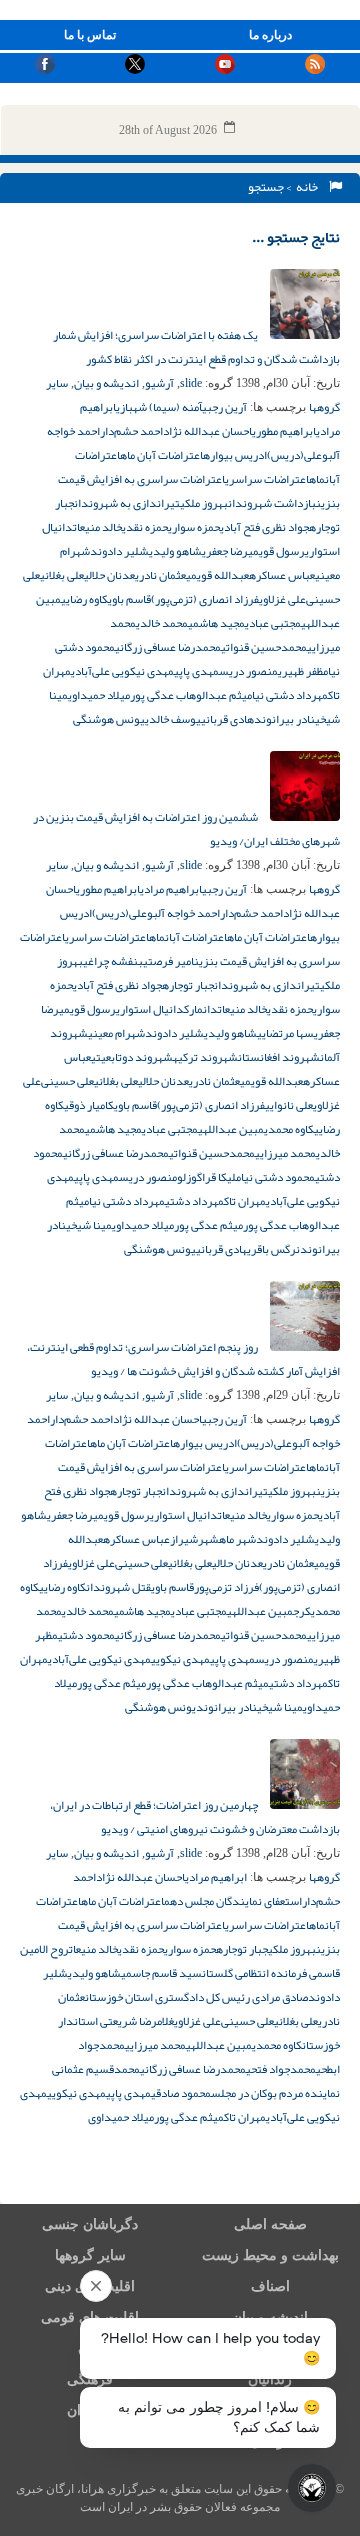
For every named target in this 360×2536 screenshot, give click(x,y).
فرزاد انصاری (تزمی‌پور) (205, 599)
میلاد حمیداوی (99, 695)
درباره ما (270, 35)
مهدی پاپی (196, 671)
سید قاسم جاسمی (161, 1973)
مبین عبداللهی (231, 1129)
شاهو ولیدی (175, 551)
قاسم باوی (129, 599)
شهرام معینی (116, 1033)
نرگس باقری (273, 1249)
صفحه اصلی (270, 2224)
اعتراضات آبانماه (188, 937)
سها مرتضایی (285, 1033)
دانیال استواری (150, 1009)
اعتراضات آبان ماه (161, 455)
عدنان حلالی (109, 575)
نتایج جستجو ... (296, 237)
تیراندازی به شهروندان (127, 503)
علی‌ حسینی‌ (67, 1081)
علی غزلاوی (282, 599)
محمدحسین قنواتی (264, 647)
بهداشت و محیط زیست (270, 2255)
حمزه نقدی (145, 527)
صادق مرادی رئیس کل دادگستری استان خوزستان (196, 1997)
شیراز (184, 1539)
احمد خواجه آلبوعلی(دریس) (156, 913)
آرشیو (159, 383)
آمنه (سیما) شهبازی (159, 407)
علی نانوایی (289, 1105)
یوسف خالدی (173, 719)
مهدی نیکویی (180, 1659)
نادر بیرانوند (284, 719)
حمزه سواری (194, 527)
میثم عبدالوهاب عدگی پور (191, 695)
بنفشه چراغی (113, 961)
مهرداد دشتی (194, 1201)
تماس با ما (90, 35)
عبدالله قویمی (217, 575)
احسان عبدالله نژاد (207, 431)
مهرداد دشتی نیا (290, 695)
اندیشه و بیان (106, 383)
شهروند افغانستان (279, 1057)
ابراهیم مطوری (284, 431)
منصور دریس (248, 671)
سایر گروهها (90, 2255)
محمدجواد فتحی (281, 2069)
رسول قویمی (276, 551)
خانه (309, 187)
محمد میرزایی (285, 1153)
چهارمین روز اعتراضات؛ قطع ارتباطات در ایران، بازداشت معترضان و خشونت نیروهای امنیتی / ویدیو (195, 1817)
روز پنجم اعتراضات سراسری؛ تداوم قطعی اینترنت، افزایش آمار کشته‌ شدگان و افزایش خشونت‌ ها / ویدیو (183, 1359)
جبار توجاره (188, 985)
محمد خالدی (162, 623)
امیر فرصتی (168, 961)
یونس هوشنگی (109, 719)
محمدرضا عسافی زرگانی (168, 647)
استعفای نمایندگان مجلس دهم (233, 1901)
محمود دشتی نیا (278, 1177)
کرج (302, 1611)
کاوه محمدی (289, 1129)
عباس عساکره (282, 575)
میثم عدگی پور (208, 1225)
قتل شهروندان (118, 1587)
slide (191, 383)
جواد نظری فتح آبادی (264, 527)
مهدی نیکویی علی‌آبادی (122, 671)
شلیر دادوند (119, 551)
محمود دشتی (86, 1635)
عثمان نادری (160, 575)
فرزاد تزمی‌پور (226, 1587)
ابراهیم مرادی (171, 889)
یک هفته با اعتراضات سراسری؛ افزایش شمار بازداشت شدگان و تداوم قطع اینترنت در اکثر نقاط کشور (196, 347)
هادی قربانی (227, 719)
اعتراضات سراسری (267, 479)
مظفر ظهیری (303, 671)
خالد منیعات (97, 527)
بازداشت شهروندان (272, 503)
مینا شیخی (89, 1225)
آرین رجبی (224, 407)
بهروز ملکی (204, 503)
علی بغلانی (62, 575)
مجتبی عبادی (273, 623)
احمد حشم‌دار (131, 431)
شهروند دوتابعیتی (132, 1057)
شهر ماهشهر (227, 1539)
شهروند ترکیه (205, 1057)
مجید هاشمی (216, 623)
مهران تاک (245, 1201)
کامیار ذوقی (89, 1105)
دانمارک (201, 1009)
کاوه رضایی (84, 599)
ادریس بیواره (235, 455)
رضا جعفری (225, 551)
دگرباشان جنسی (90, 2224)
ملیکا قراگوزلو (209, 1177)
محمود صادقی (181, 2093)
